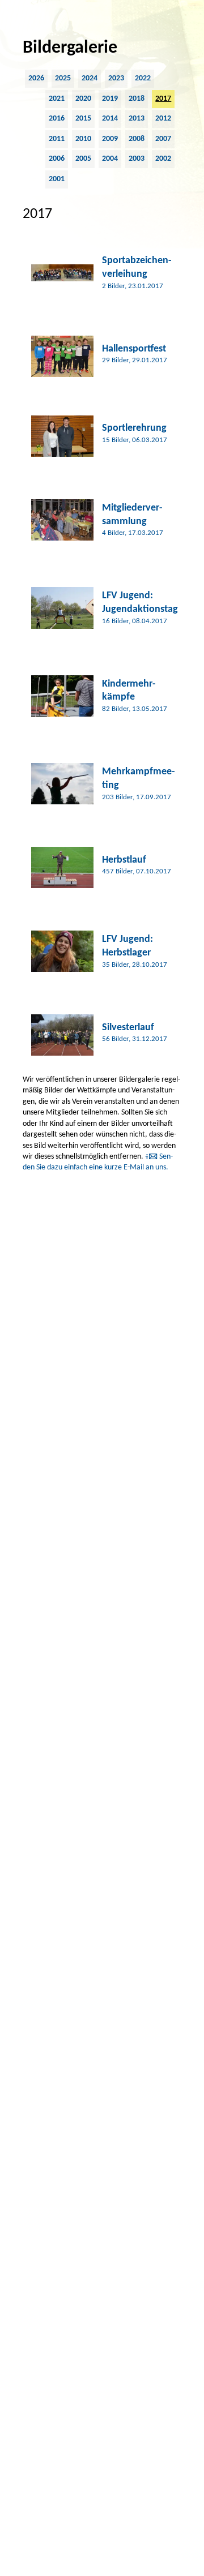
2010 (83, 139)
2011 (57, 139)
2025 (63, 78)
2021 (57, 99)
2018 (137, 99)
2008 (137, 139)
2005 (83, 159)
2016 (57, 119)
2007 (163, 139)
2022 (143, 78)
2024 (90, 78)
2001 (57, 179)
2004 (110, 159)
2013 (137, 119)
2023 (116, 78)
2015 (83, 119)
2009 (110, 139)
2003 (137, 159)
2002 (163, 159)
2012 (163, 119)
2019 (110, 99)
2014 (110, 119)
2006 (57, 159)
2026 (36, 78)
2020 (83, 99)
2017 (163, 99)
